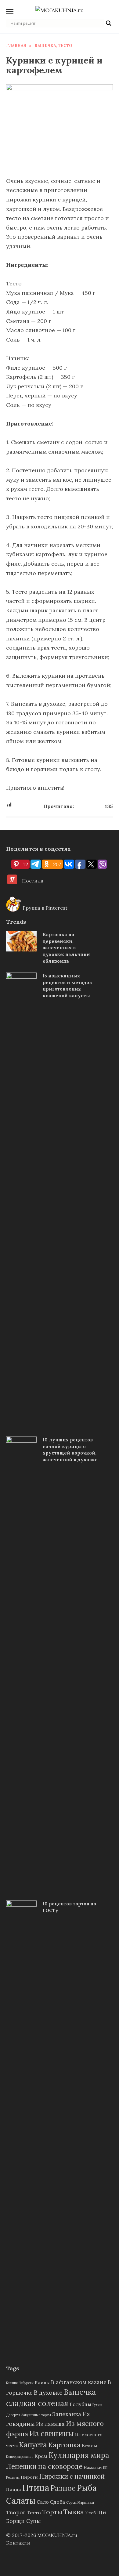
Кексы (89, 2445)
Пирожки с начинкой (72, 2476)
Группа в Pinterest (44, 908)
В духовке (48, 2392)
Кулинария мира (79, 2455)
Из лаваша (50, 2424)
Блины (42, 2382)
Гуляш (97, 2405)
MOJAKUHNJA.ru (57, 2535)
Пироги (29, 2477)
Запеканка (67, 2414)
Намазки (93, 2467)
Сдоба (58, 2502)
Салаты (21, 2501)
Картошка (64, 2445)
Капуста (33, 2444)
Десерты (13, 2415)
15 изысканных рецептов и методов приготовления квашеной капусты (67, 986)
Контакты (18, 2543)
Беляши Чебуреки (20, 2383)
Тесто (34, 2513)
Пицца (13, 2489)
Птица (36, 2487)
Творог (16, 2512)
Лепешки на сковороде (44, 2466)
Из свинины (52, 2434)
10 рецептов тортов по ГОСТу (69, 1907)
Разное (63, 2488)
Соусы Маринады (80, 2502)
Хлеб (90, 2513)
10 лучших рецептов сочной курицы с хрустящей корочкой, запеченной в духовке (70, 1450)
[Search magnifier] (109, 23)
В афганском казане (79, 2382)
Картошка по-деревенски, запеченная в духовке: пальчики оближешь (66, 948)
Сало (43, 2502)
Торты (52, 2512)
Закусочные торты (36, 2415)
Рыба (87, 2488)
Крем (41, 2456)
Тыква (74, 2512)
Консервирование (20, 2457)
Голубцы (80, 2404)
